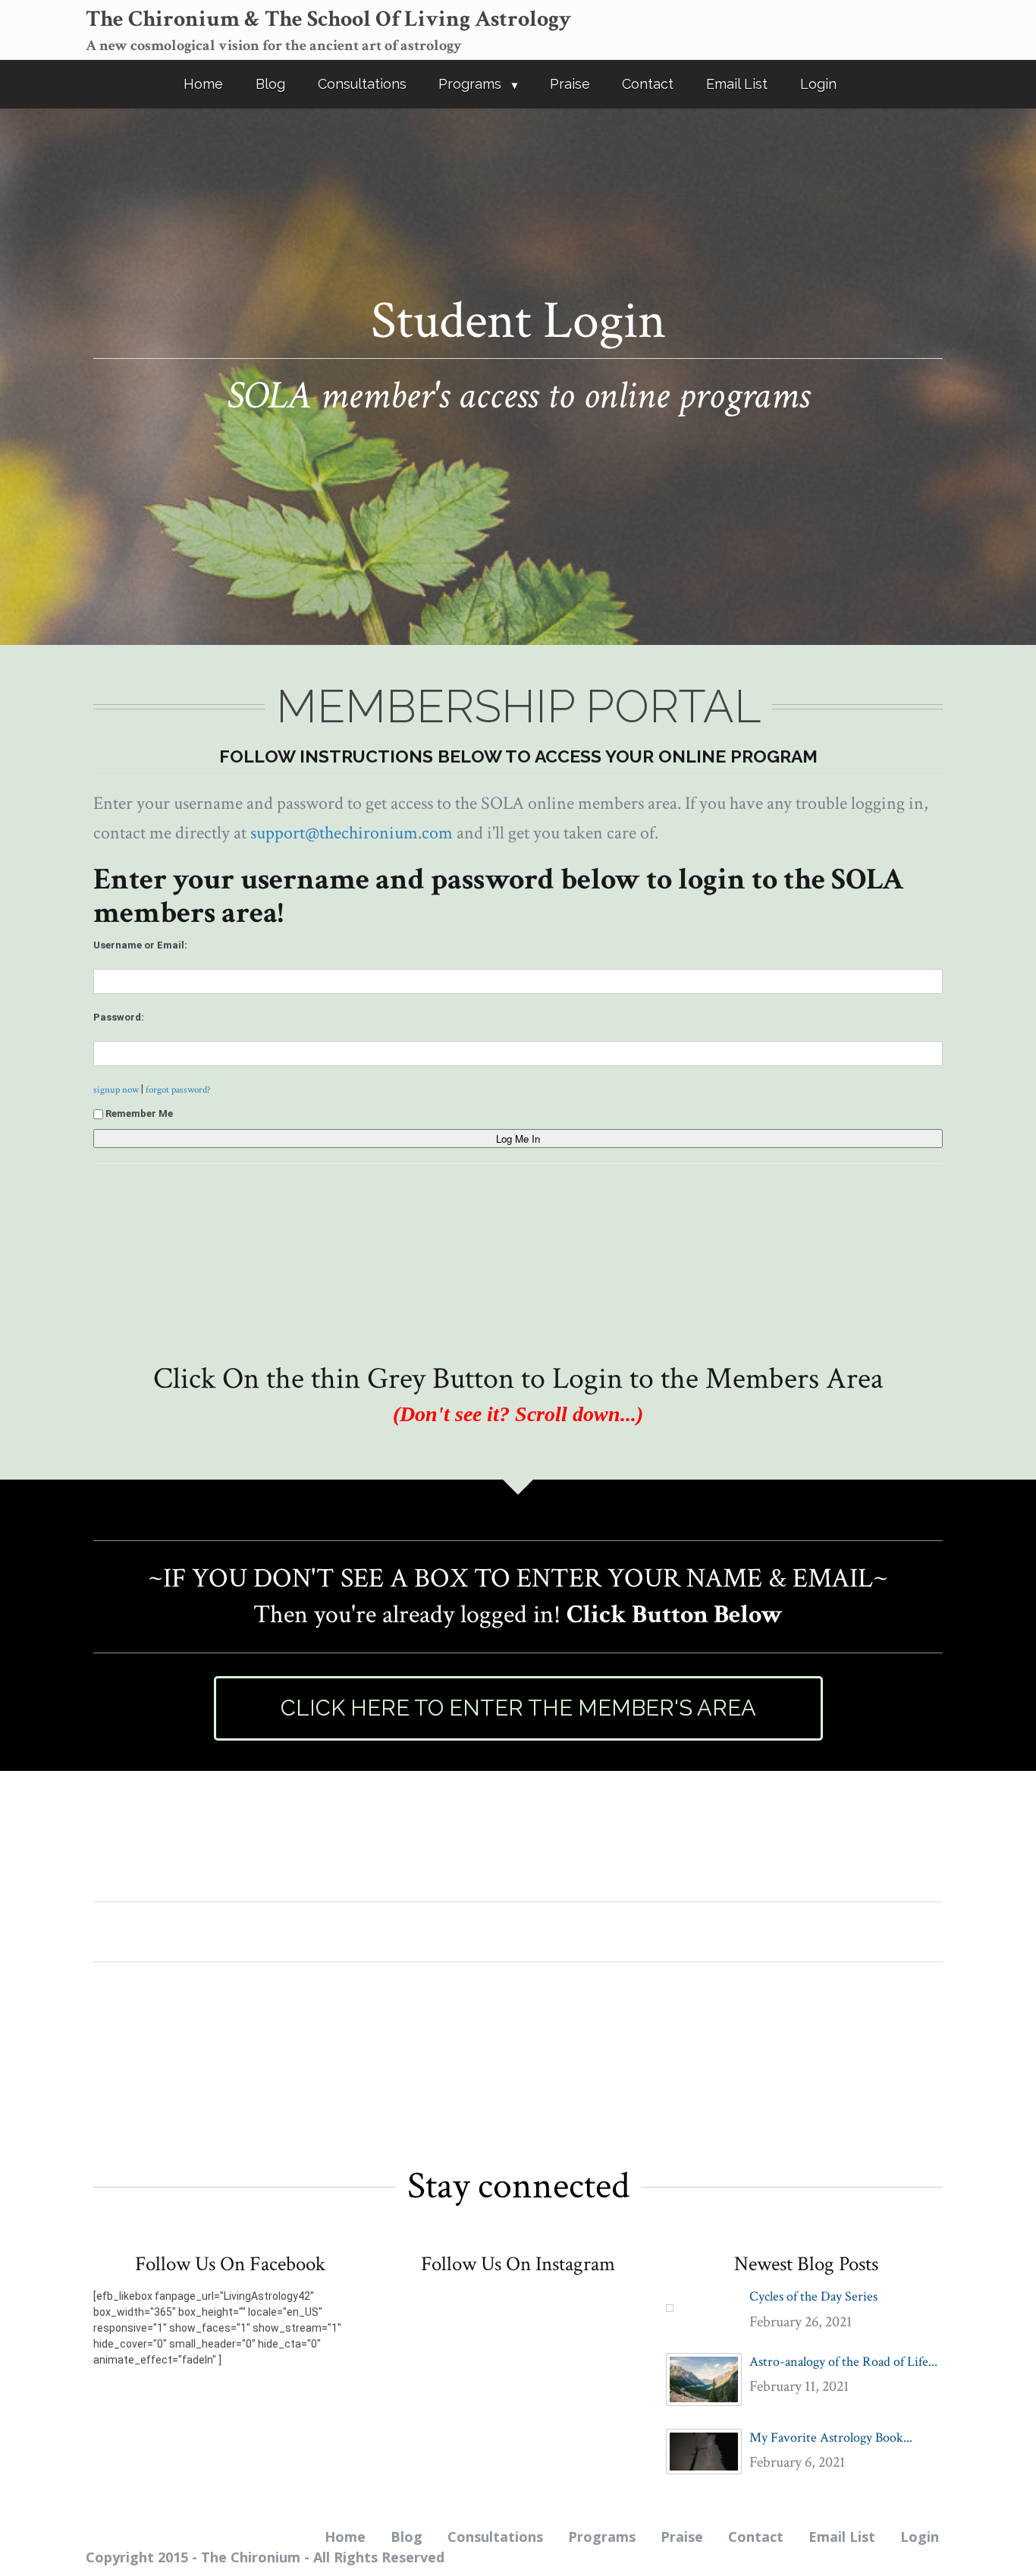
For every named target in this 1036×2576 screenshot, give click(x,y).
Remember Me (139, 1113)
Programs (470, 84)
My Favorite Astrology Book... (831, 2438)
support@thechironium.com (352, 833)
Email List (737, 84)
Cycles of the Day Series (813, 2296)
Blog (270, 84)
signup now (116, 1090)
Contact (648, 84)
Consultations (362, 84)
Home (203, 84)
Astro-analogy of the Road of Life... (843, 2362)
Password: (119, 1017)
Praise (570, 84)
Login (818, 84)
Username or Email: (140, 945)
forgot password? (178, 1090)
